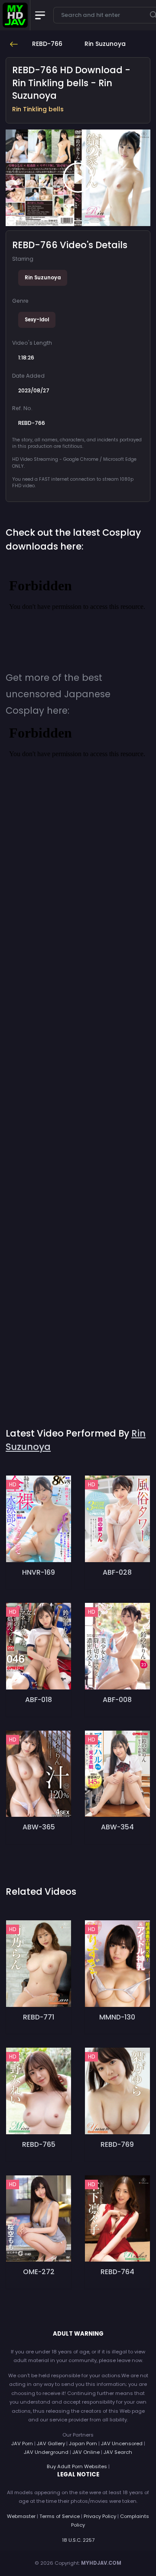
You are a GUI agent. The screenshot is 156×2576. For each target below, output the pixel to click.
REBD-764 (117, 2272)
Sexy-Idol (37, 320)
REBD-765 (39, 2144)
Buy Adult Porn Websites (77, 2466)
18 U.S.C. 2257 (78, 2540)
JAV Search (118, 2452)
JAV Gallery (51, 2443)
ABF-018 (39, 1700)
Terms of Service (60, 2516)
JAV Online (86, 2452)
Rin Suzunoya (43, 278)
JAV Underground (46, 2452)
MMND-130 (117, 2017)
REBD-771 (39, 2017)
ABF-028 (117, 1572)
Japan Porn (83, 2443)
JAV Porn (22, 2443)
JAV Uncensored (122, 2443)
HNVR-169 (39, 1572)
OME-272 (39, 2272)
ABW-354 (117, 1827)
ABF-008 (117, 1700)
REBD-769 (117, 2144)
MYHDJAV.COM (101, 2563)
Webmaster (21, 2516)
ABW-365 (39, 1827)
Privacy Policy (100, 2516)
